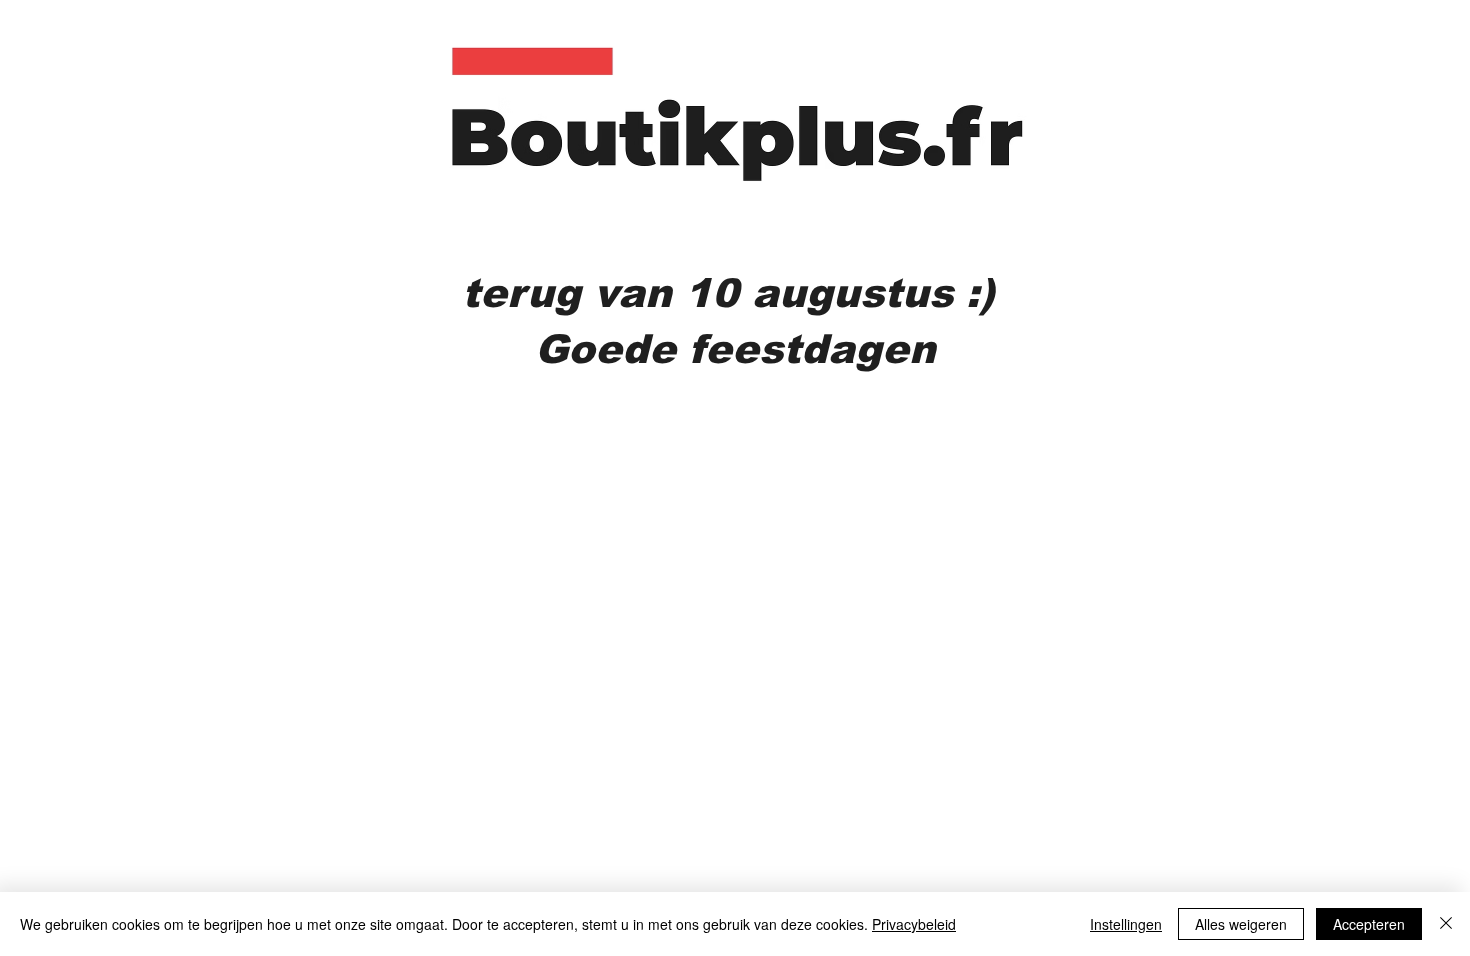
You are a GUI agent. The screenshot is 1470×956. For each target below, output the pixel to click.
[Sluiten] (1446, 924)
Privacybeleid (914, 924)
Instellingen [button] (1126, 924)
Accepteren (1369, 924)
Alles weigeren (1241, 924)
